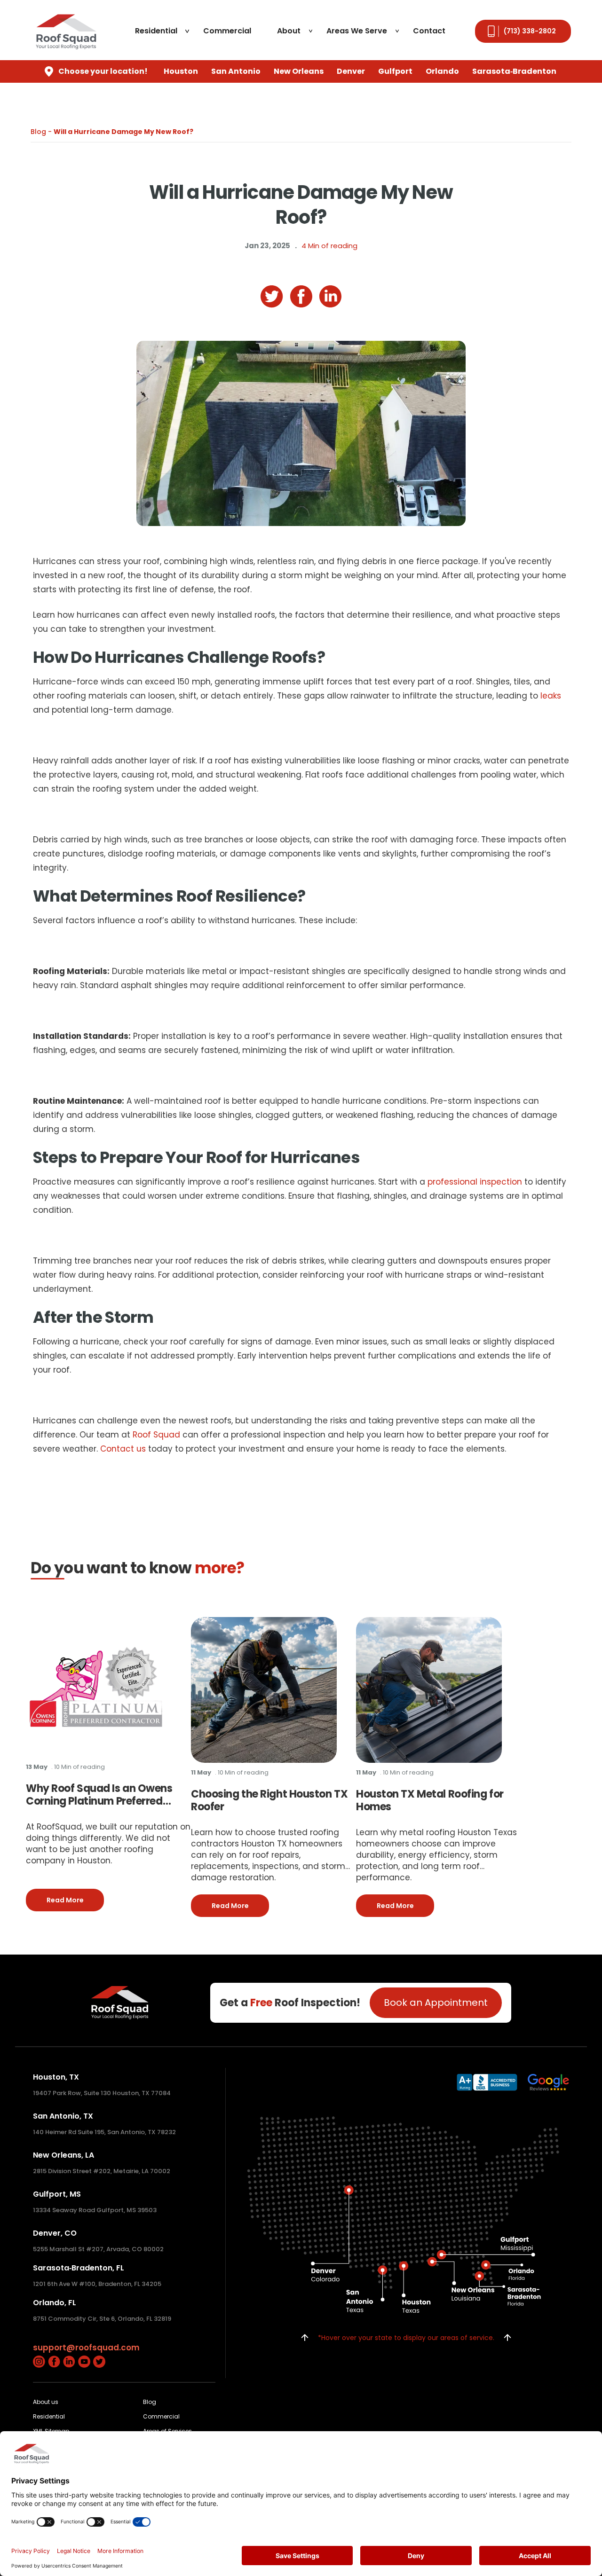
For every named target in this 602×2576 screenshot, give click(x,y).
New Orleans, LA (63, 2155)
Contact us (123, 1449)
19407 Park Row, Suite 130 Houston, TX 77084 (102, 2093)
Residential (156, 31)
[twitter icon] (272, 297)
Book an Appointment (436, 2003)
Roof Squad (156, 1435)
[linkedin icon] (330, 296)
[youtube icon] (84, 2361)
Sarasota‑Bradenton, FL (79, 2268)
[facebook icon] (301, 296)
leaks (551, 696)
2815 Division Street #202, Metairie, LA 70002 (102, 2171)
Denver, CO (55, 2233)
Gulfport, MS (57, 2194)
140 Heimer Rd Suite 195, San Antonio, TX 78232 (104, 2132)
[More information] (96, 1687)
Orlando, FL (55, 2303)
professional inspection (475, 1182)
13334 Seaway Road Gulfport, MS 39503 (95, 2210)
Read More (75, 1900)
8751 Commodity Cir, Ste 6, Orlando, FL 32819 (102, 2319)
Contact (429, 31)
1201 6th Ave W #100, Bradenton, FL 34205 (97, 2284)
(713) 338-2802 (530, 31)
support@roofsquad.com (86, 2348)
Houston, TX (56, 2077)
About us (46, 2402)
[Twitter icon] (99, 2361)
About (289, 31)
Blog (150, 2402)
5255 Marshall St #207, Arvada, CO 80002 (98, 2249)
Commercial (227, 31)
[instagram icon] (39, 2361)
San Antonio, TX (63, 2116)
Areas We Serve (357, 31)
